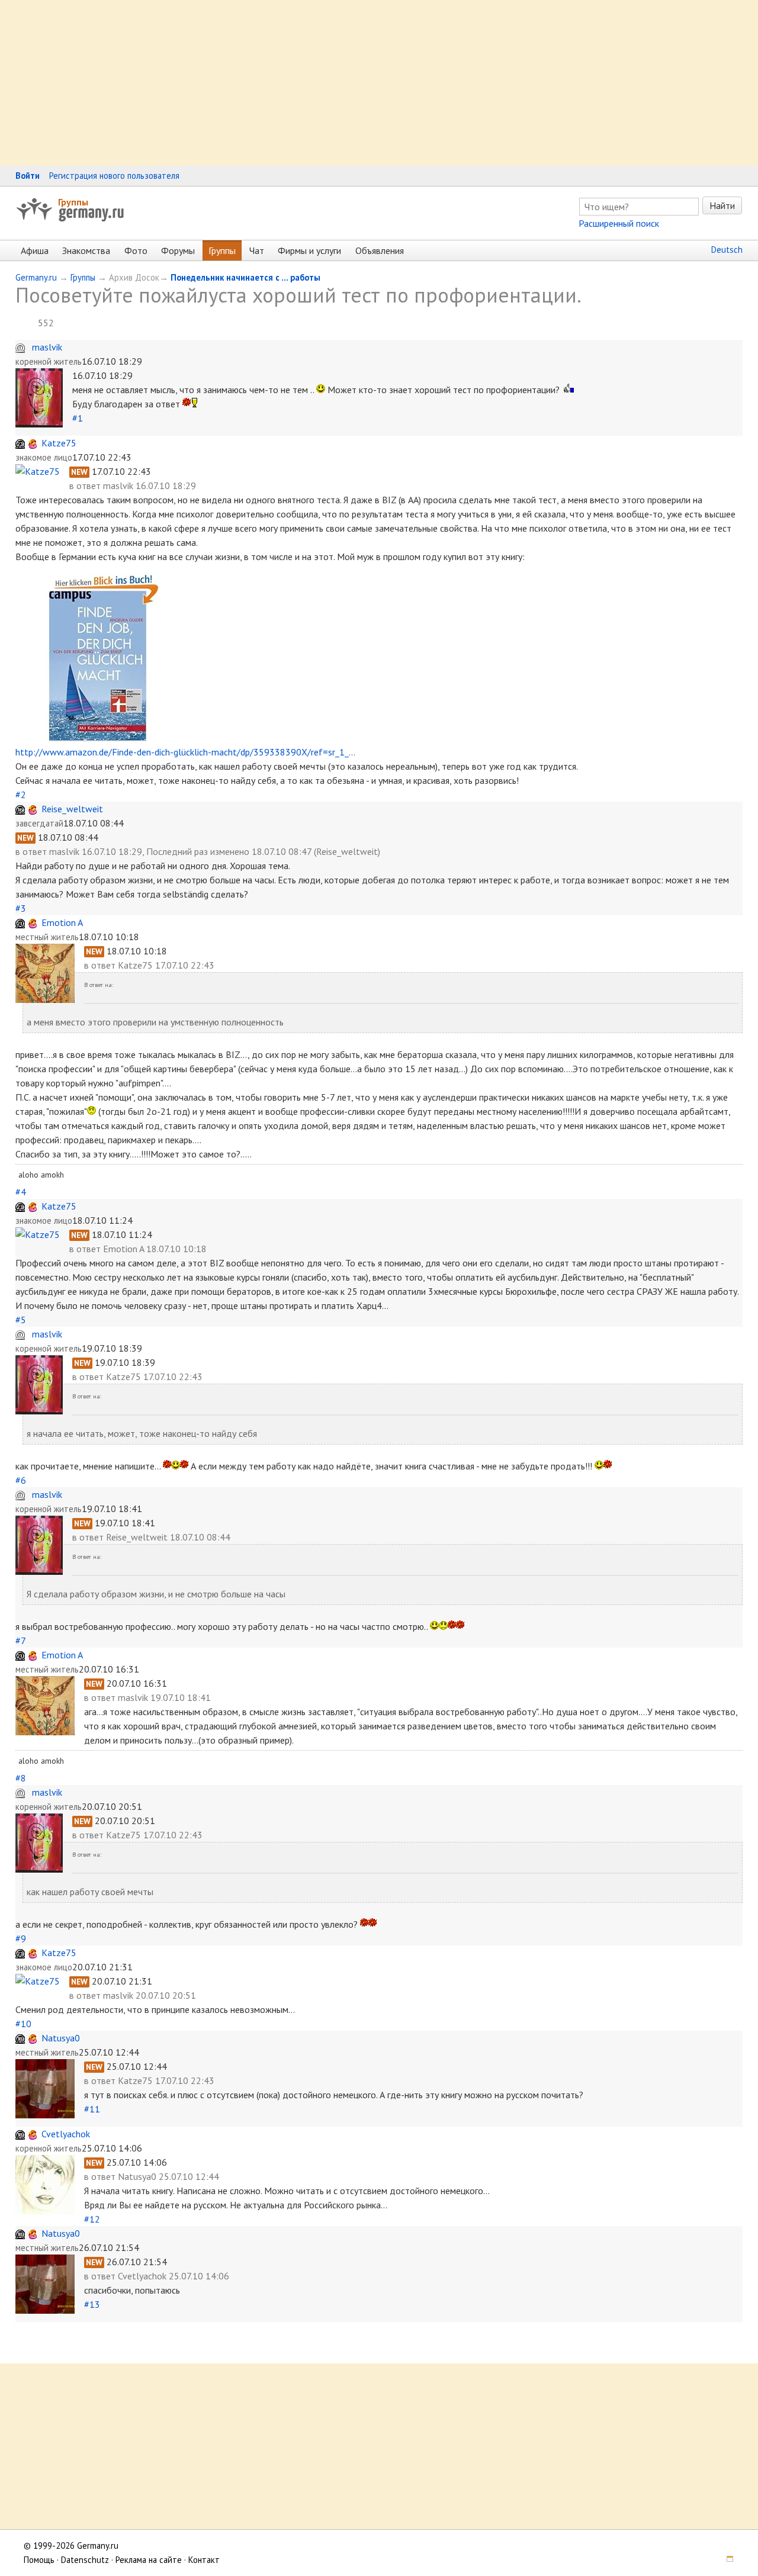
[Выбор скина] (726, 2560)
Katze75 (59, 443)
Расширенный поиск (619, 223)
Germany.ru (36, 277)
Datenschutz (85, 2560)
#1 (78, 418)
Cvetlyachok (66, 2134)
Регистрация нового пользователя (114, 176)
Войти (28, 176)
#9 (21, 1938)
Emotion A (62, 922)
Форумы (178, 250)
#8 (21, 1778)
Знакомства (86, 250)
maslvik (47, 347)
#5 (21, 1320)
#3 (21, 908)
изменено (230, 851)
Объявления (380, 250)
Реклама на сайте (149, 2560)
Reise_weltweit (72, 809)
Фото (136, 250)
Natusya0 (61, 2038)
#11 (92, 2109)
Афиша (35, 250)
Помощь (39, 2560)
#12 (92, 2219)
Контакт (204, 2560)
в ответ (86, 485)
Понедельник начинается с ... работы (245, 277)
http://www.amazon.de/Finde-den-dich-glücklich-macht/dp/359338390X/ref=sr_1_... (185, 752)
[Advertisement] (355, 83)
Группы (73, 202)
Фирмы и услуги (309, 250)
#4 (21, 1192)
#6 (21, 1480)
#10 (23, 2024)
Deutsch (727, 250)
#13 (92, 2304)
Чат (257, 250)
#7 (20, 1641)
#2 (21, 795)
